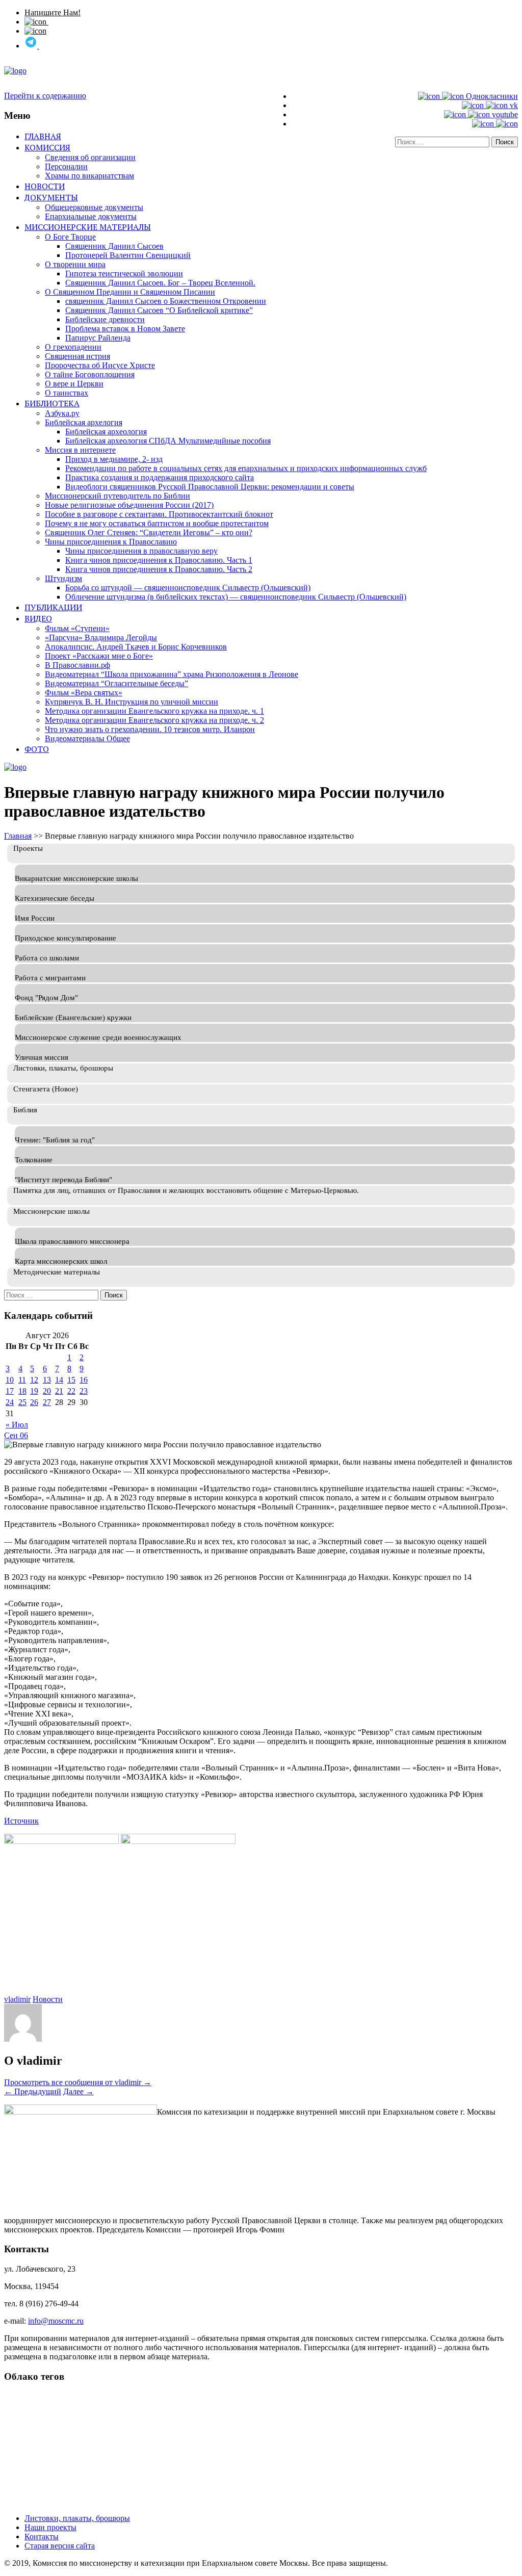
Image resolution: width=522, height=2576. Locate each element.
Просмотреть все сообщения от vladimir (78, 2082)
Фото (37, 749)
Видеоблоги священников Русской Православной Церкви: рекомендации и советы (210, 487)
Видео (38, 618)
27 (47, 1402)
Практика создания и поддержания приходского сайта (160, 477)
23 (84, 1391)
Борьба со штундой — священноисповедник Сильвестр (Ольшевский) (188, 588)
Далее (79, 2091)
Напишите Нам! (53, 12)
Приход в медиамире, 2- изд (114, 459)
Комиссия (47, 147)
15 (71, 1380)
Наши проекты (50, 2527)
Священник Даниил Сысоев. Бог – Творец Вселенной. (160, 283)
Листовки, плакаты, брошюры (77, 2518)
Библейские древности (105, 319)
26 (34, 1402)
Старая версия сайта (60, 2546)
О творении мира (75, 264)
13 (47, 1380)
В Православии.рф (77, 665)
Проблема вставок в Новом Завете (125, 329)
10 (10, 1380)
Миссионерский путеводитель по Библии (118, 496)
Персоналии (66, 166)
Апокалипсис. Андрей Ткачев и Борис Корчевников (136, 647)
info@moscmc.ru (56, 2321)
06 (24, 1435)
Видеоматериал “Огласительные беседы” (116, 683)
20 (47, 1391)
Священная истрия (77, 356)
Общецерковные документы (94, 207)
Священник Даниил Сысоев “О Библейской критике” (159, 310)
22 (71, 1391)
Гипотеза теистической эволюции (124, 274)
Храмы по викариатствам (89, 176)
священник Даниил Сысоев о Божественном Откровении (166, 301)
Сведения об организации (90, 157)
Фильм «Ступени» (77, 628)
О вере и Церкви (74, 384)
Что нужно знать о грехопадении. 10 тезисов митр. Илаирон (150, 729)
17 (10, 1391)
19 (34, 1391)
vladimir (17, 1999)
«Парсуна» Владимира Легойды (101, 638)
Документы (51, 197)
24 (10, 1402)
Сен (12, 1435)
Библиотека (52, 403)
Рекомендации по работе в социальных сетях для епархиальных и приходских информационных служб (246, 468)
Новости (45, 186)
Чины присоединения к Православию (111, 542)
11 (22, 1380)
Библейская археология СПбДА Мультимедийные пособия (168, 441)
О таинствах (67, 393)
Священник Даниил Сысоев (114, 246)
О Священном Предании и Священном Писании (130, 292)
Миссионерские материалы (88, 227)
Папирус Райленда (98, 338)
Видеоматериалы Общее (87, 738)
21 (59, 1391)
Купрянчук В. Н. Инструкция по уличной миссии (132, 702)
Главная (43, 136)
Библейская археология (106, 432)
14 (59, 1380)
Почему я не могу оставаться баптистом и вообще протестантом (157, 523)
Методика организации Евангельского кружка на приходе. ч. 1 (154, 711)
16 (84, 1380)
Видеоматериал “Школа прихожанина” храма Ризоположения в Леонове (172, 674)
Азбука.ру (62, 413)
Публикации (53, 607)
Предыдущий (33, 2091)
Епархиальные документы (91, 216)
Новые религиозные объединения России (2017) (129, 505)
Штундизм (63, 578)
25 (22, 1402)
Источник (21, 1821)
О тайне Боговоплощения (90, 374)
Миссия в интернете (80, 450)
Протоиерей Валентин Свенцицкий (128, 255)
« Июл (17, 1425)
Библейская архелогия (84, 422)
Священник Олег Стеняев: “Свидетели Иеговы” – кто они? (149, 532)
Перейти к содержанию (45, 96)
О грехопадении (73, 347)
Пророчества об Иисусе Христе (100, 365)
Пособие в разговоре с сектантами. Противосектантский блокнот (159, 514)
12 (34, 1380)
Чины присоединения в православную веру (141, 551)
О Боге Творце (70, 237)
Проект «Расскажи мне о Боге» (99, 656)
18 (22, 1391)
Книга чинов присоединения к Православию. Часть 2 (159, 569)
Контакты (42, 2536)
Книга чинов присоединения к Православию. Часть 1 (159, 560)
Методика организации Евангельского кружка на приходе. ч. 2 (154, 720)
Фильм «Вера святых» (84, 693)
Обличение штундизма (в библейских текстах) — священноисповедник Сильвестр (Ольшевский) (236, 597)
